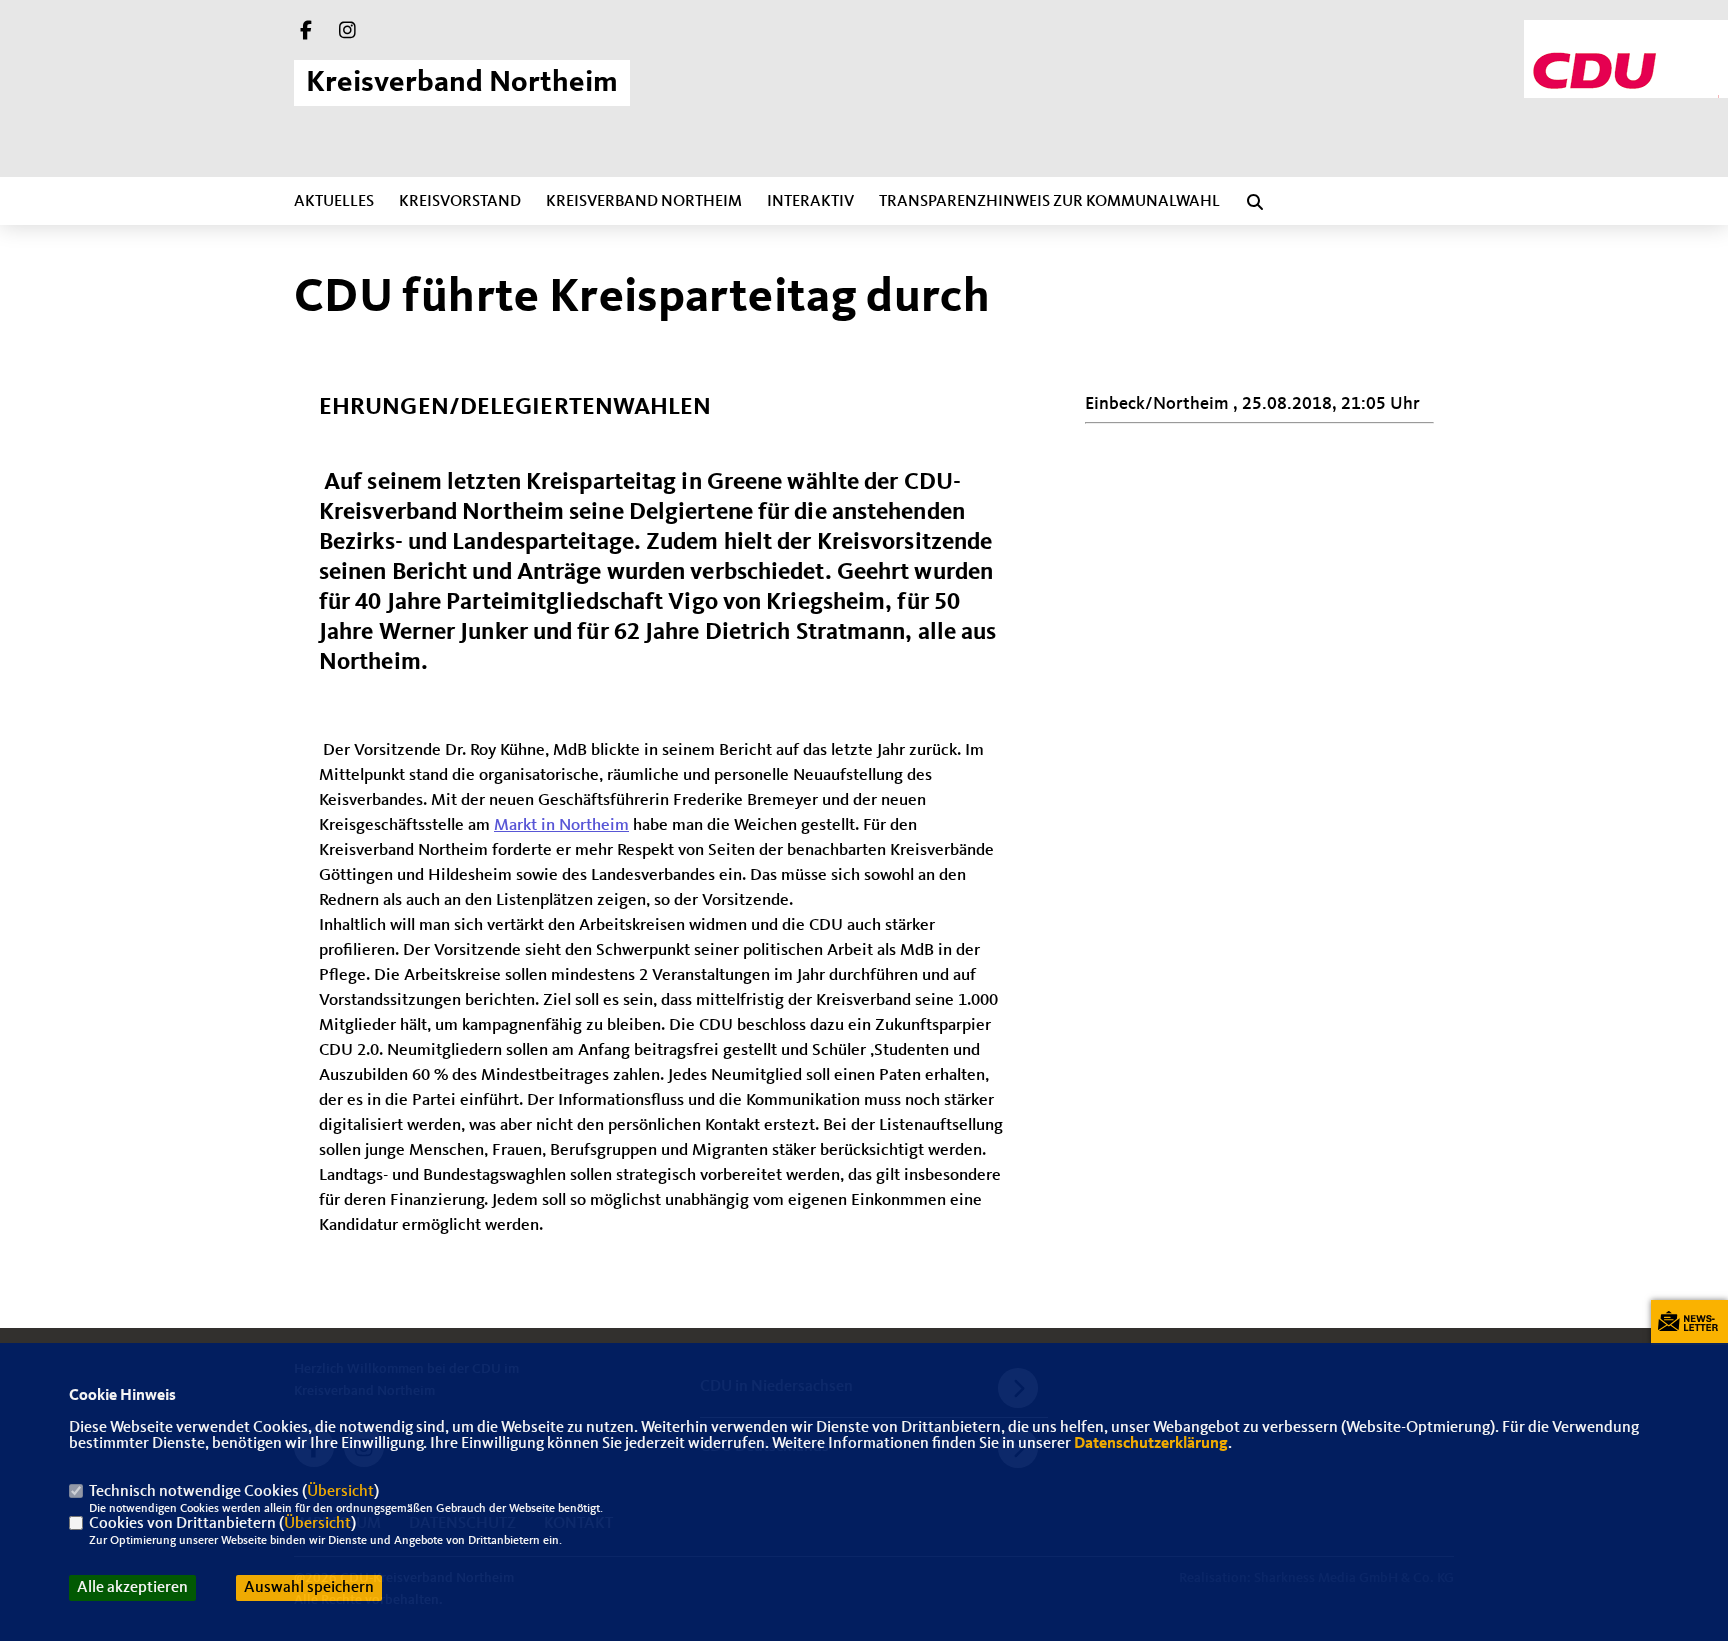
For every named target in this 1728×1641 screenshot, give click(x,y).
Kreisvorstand (460, 202)
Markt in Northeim (561, 825)
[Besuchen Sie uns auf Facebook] (306, 33)
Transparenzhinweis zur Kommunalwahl (1049, 202)
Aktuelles (334, 202)
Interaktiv (810, 202)
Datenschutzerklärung (1151, 1444)
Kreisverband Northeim (644, 202)
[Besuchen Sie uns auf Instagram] (348, 33)
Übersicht (340, 1492)
